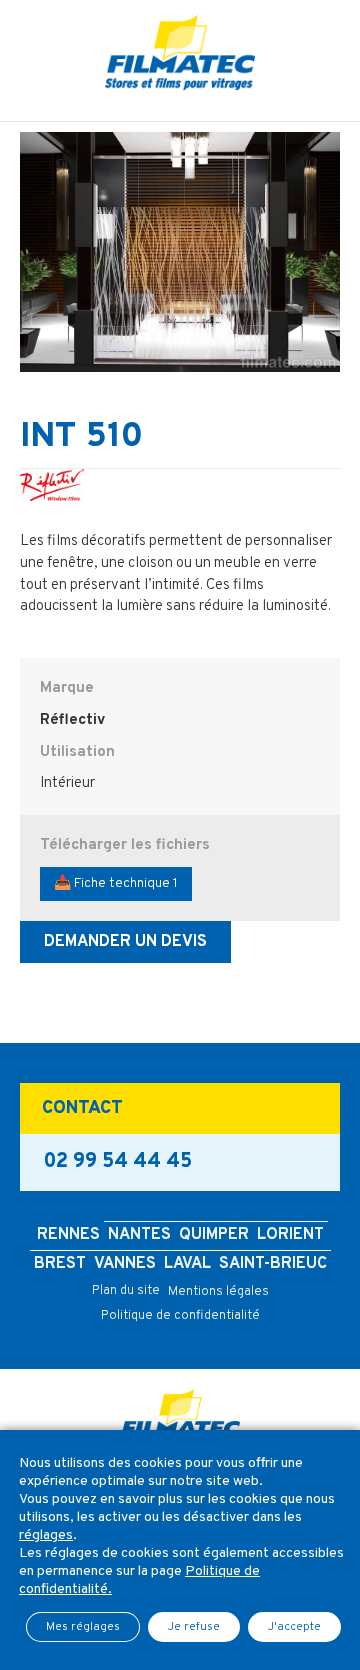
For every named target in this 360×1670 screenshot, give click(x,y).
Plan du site (126, 1291)
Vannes (125, 1264)
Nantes (139, 1235)
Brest (60, 1264)
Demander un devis (125, 942)
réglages (46, 1535)
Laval (187, 1264)
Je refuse (194, 1627)
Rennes (68, 1235)
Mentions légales (218, 1292)
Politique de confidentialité (180, 1316)
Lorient (290, 1235)
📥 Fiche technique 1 (116, 883)
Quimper (214, 1235)
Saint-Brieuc (273, 1264)
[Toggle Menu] (180, 106)
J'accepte (294, 1627)
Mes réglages (83, 1627)
